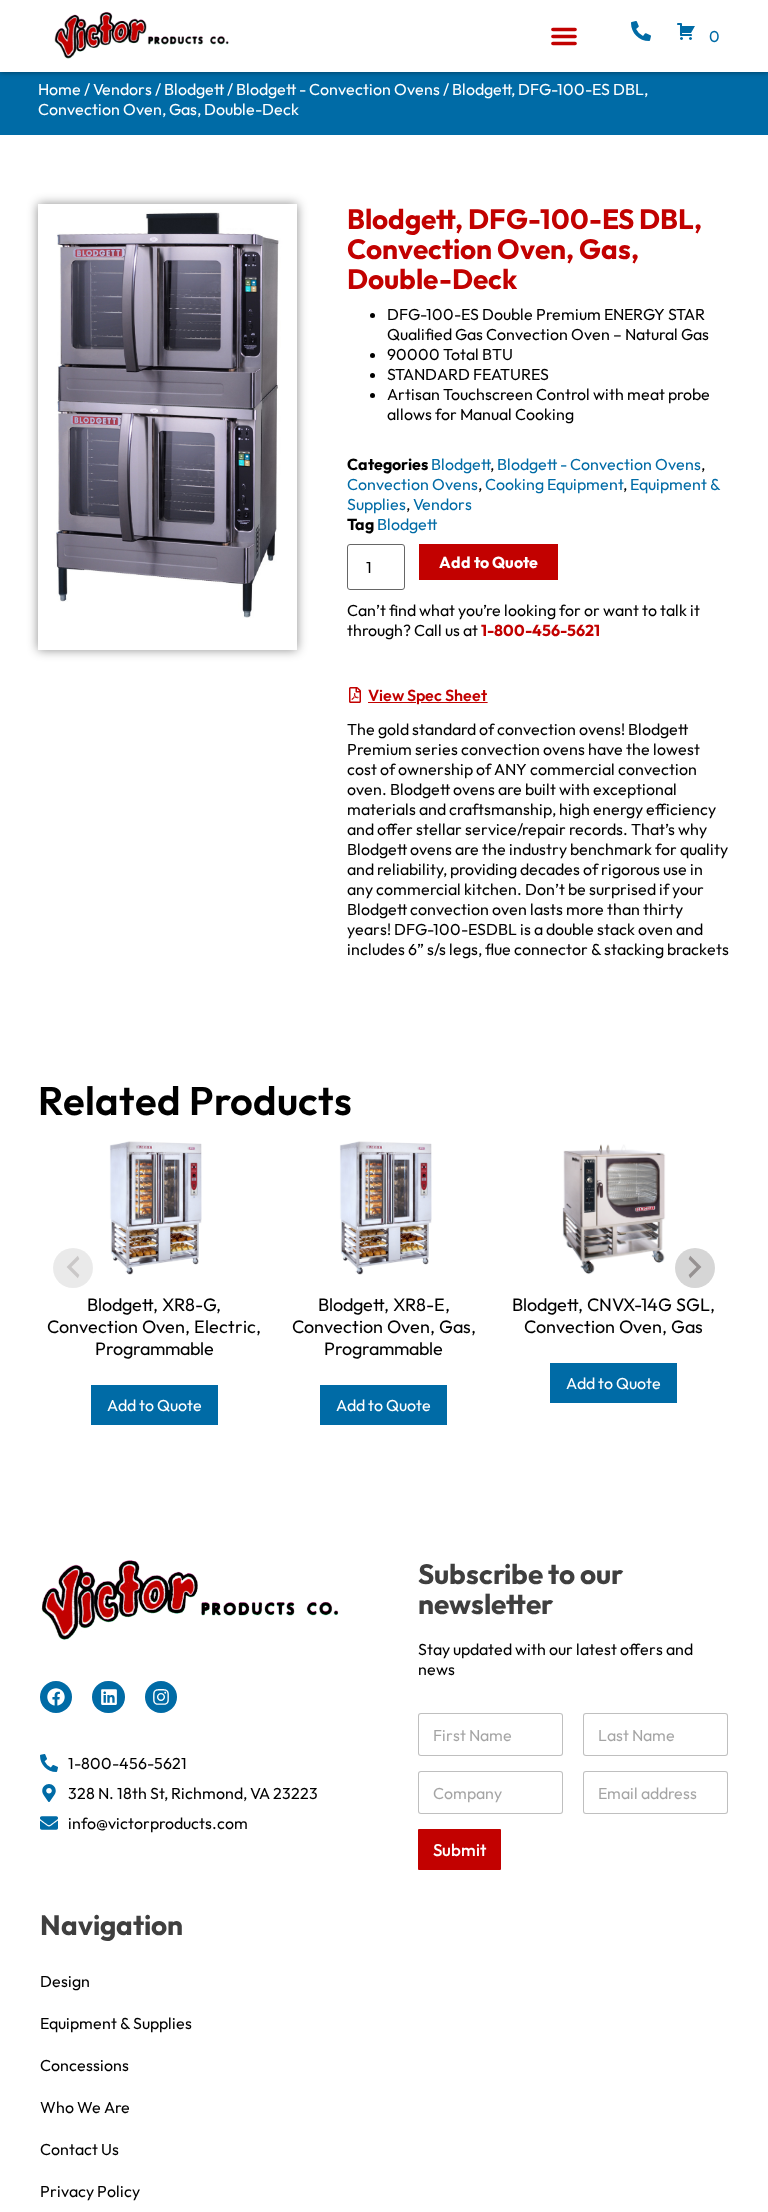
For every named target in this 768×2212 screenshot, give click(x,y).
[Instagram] (161, 1697)
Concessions (84, 2065)
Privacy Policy (90, 2191)
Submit (459, 1849)
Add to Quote (488, 562)
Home (59, 89)
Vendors (122, 89)
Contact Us (79, 2149)
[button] (564, 36)
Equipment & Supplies (116, 2023)
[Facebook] (56, 1697)
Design (65, 1981)
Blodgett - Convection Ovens (338, 89)
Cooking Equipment (554, 484)
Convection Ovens (412, 484)
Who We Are (85, 2107)
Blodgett (194, 89)
